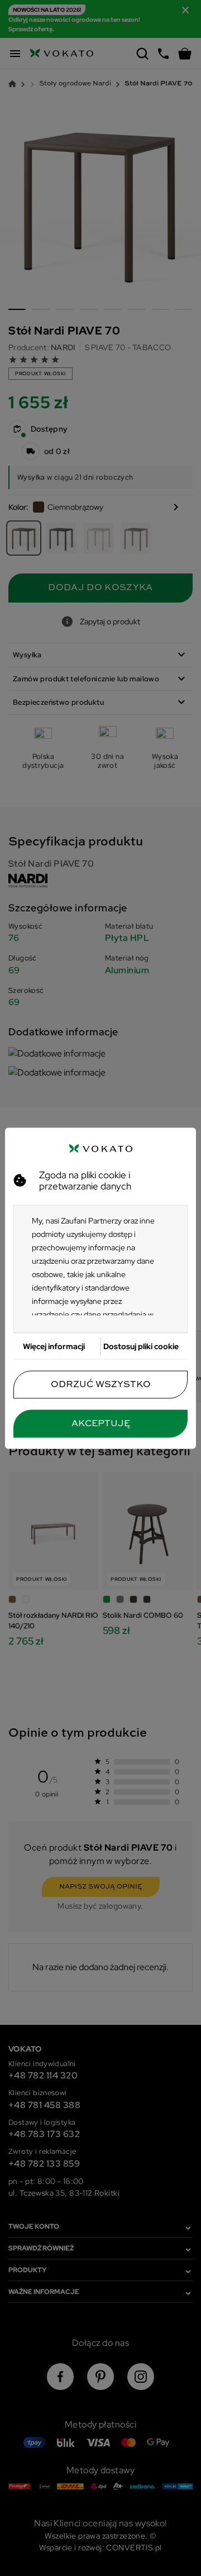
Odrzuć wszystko (101, 1384)
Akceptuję (101, 1423)
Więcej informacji (54, 1346)
